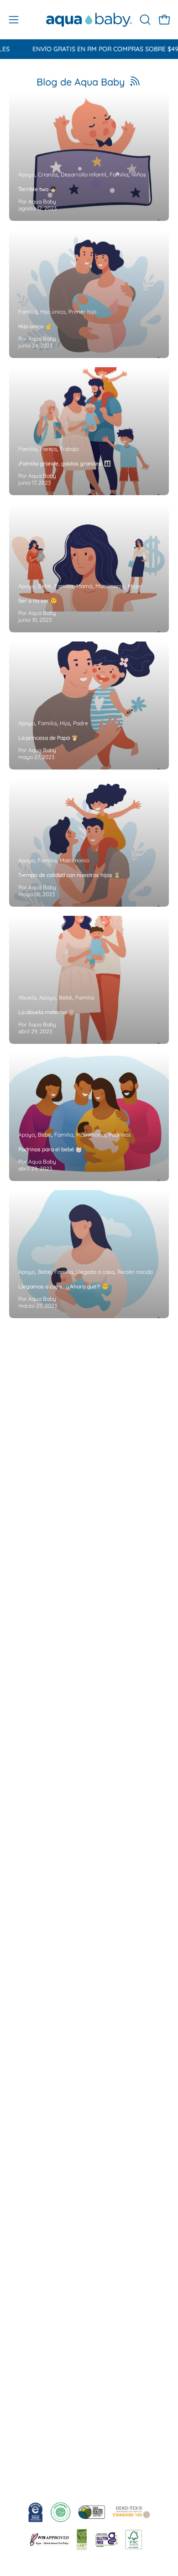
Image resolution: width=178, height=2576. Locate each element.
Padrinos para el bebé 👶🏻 (50, 1149)
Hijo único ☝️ (35, 326)
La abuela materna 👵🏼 (47, 1012)
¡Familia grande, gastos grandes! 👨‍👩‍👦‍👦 (65, 463)
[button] (144, 20)
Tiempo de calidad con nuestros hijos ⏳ (69, 875)
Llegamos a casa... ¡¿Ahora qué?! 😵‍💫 (63, 1286)
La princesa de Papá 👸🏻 (48, 738)
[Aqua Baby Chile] (89, 20)
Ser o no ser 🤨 (38, 601)
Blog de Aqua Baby (81, 82)
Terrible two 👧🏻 (37, 189)
